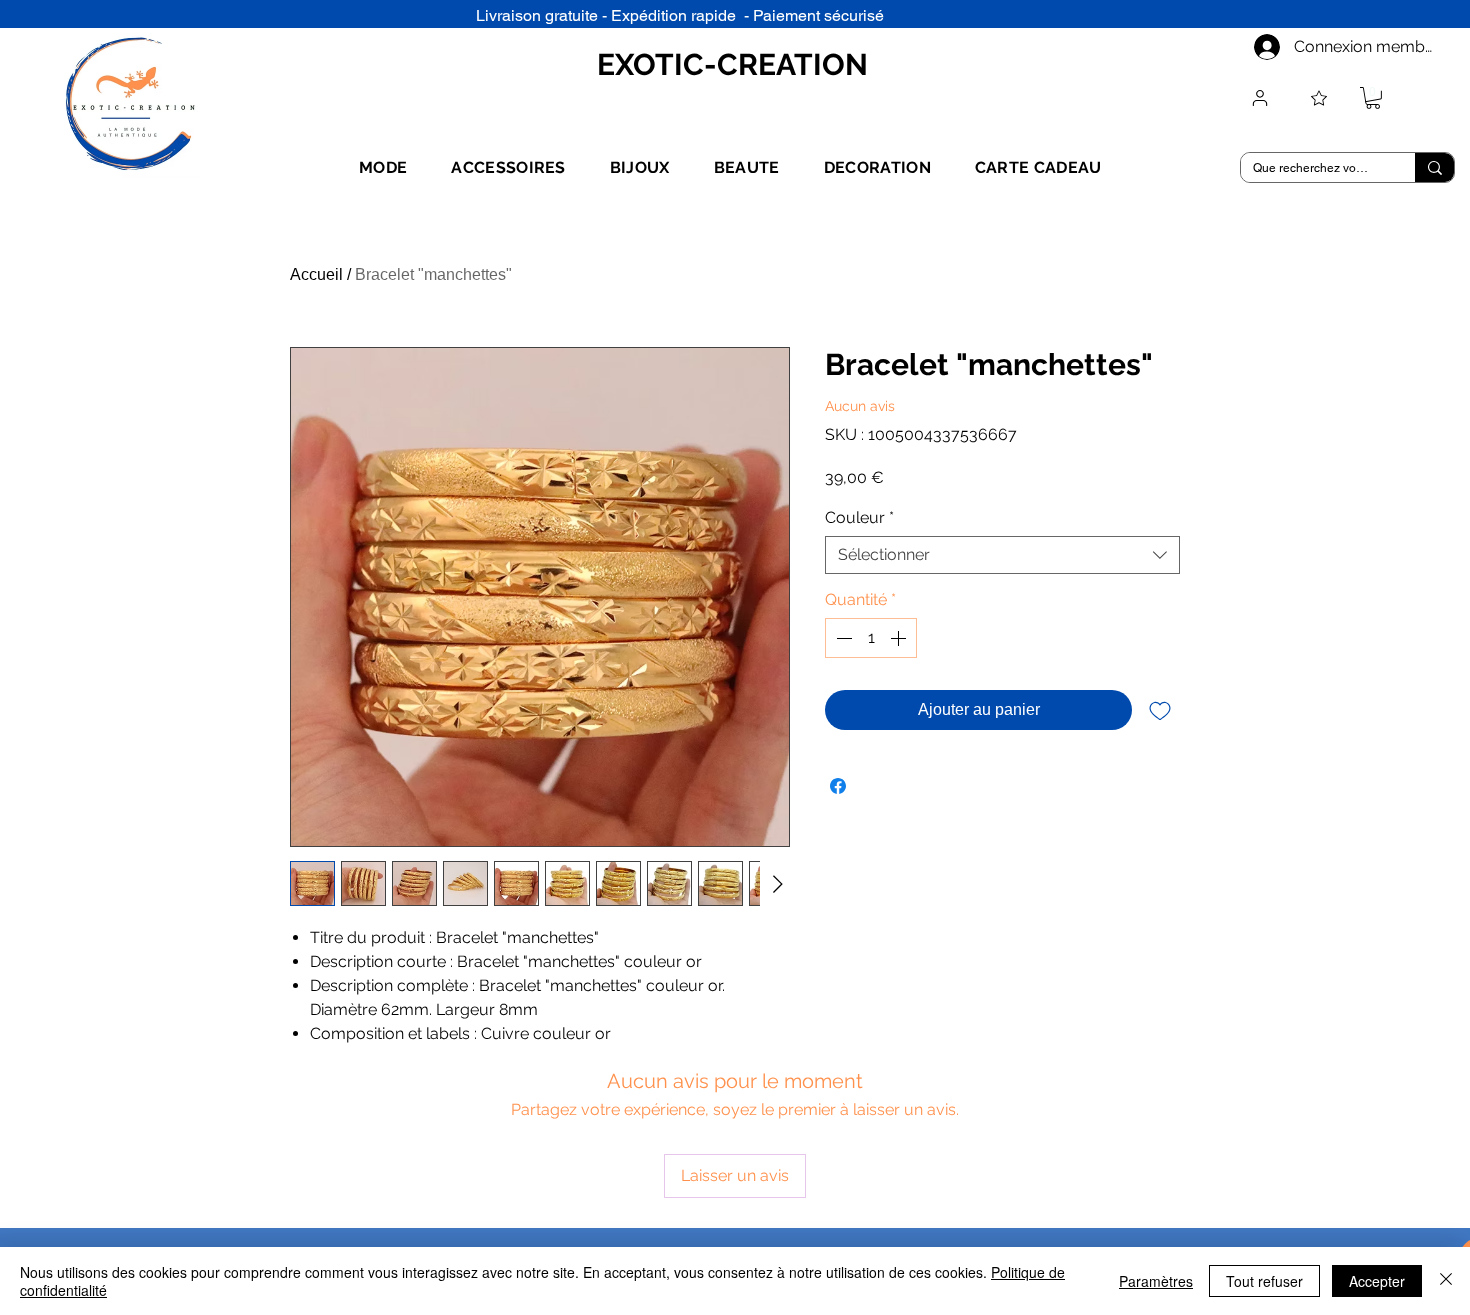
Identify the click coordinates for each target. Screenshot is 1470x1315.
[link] (1373, 98)
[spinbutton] (871, 638)
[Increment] (900, 638)
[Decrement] (842, 638)
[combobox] (1002, 555)
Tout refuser (1264, 1281)
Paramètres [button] (1156, 1281)
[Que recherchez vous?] (1434, 167)
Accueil (316, 274)
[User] (1260, 98)
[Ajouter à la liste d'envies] (1160, 710)
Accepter (1377, 1281)
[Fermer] (1446, 1281)
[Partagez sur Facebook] (838, 786)
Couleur (859, 517)
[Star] (1319, 98)
